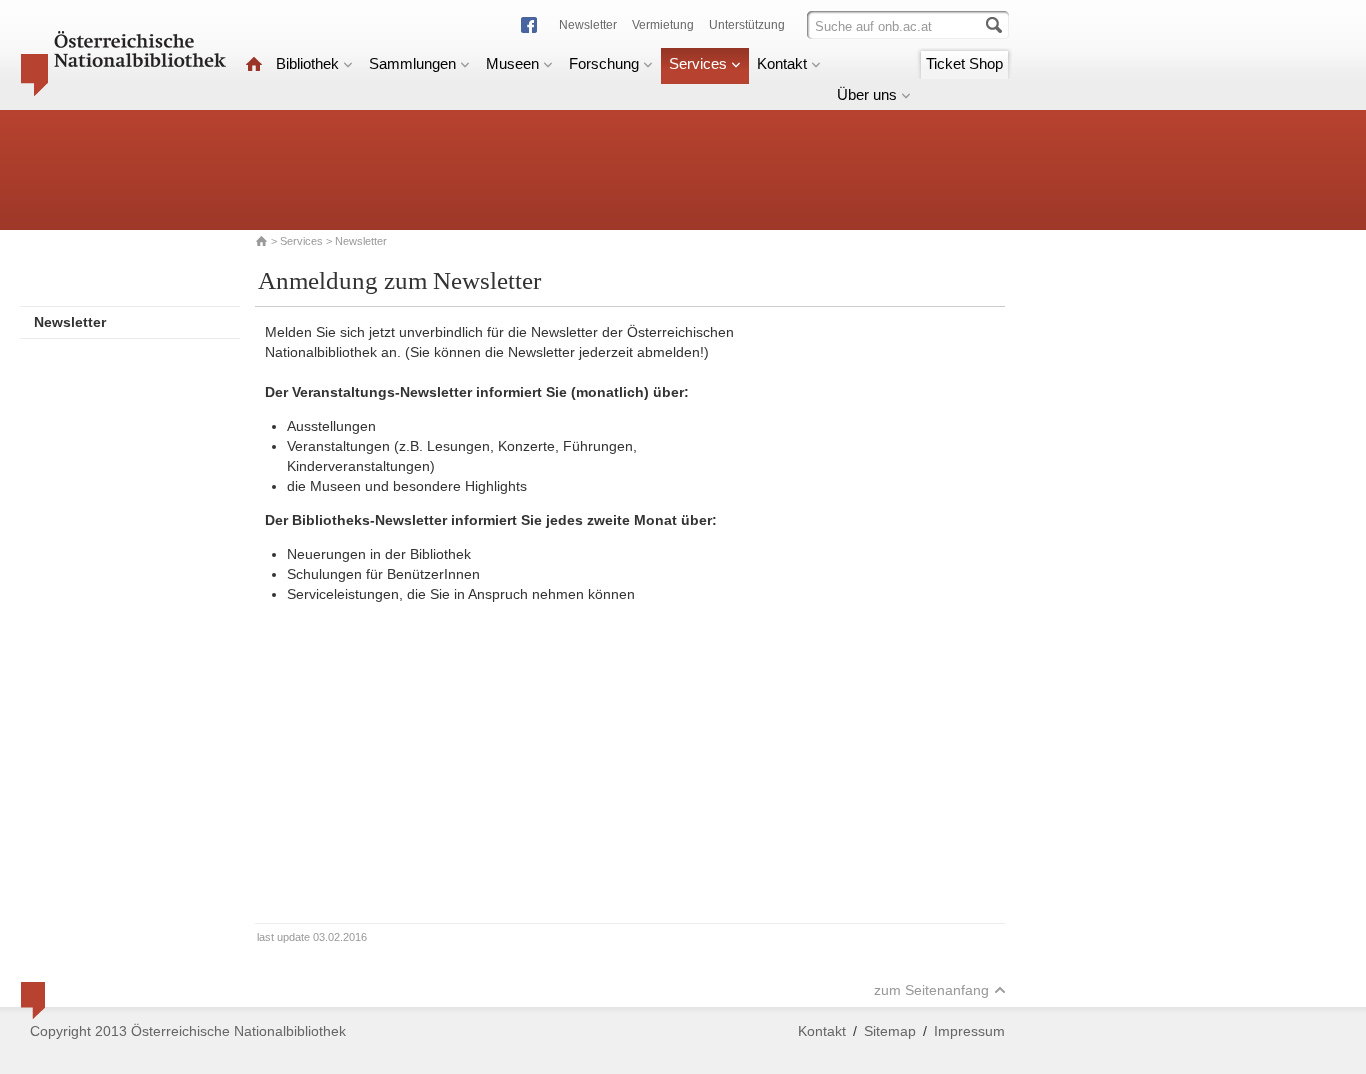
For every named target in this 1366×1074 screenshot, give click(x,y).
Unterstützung (747, 25)
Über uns (867, 94)
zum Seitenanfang (931, 990)
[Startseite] (254, 63)
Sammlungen (412, 63)
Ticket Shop (964, 63)
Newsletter (588, 25)
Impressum (969, 1031)
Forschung (604, 63)
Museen (512, 63)
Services (698, 63)
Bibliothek (307, 63)
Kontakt (782, 63)
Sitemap (890, 1031)
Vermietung (663, 25)
